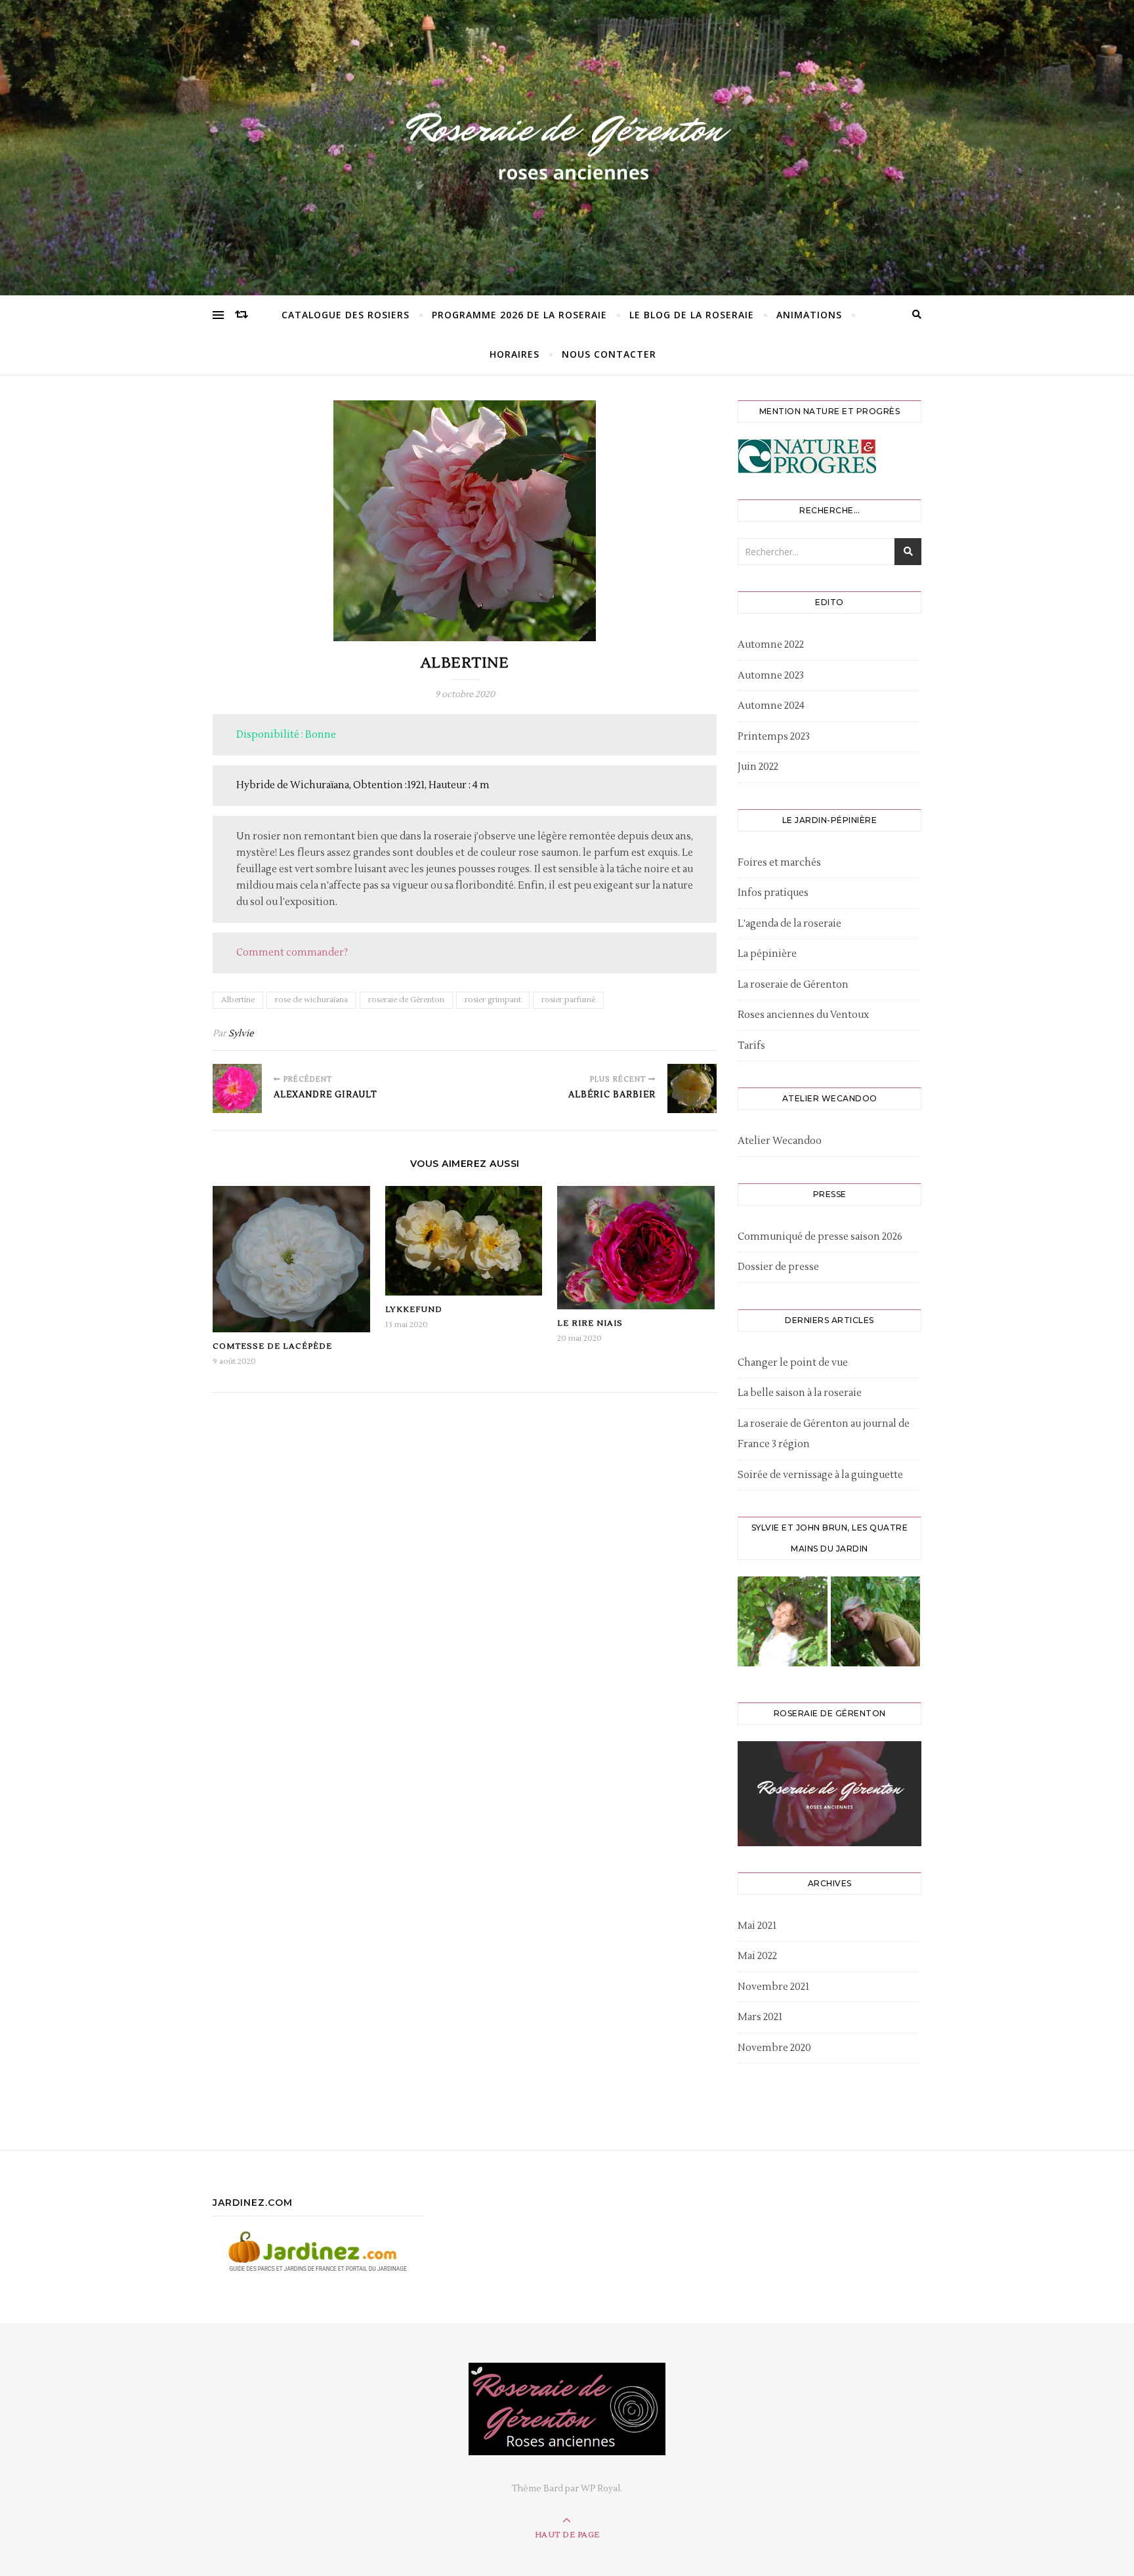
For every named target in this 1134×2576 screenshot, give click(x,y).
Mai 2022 (757, 1956)
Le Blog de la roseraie (692, 315)
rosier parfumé (568, 1000)
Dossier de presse (778, 1267)
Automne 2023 (771, 676)
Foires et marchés (779, 863)
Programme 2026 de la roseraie (519, 315)
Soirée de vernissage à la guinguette (820, 1475)
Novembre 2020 (774, 2048)
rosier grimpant (493, 1000)
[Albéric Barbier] (692, 1088)
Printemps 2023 (774, 737)
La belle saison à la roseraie (800, 1393)
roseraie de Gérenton (406, 1000)
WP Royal (600, 2489)
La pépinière (767, 954)
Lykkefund (414, 1310)
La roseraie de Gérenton (793, 985)
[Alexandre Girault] (237, 1088)
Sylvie (241, 1034)
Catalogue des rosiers (346, 315)
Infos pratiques (773, 893)
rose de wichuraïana (311, 1000)
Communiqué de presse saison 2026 (820, 1237)
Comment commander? (292, 953)
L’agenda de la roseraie (789, 924)
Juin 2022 (758, 767)
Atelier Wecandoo (780, 1141)
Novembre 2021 (773, 1987)
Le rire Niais (590, 1323)
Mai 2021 (757, 1926)
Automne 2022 (771, 645)
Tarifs (751, 1046)
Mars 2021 (760, 2017)
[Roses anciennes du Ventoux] (567, 144)
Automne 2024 (771, 706)
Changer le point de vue (793, 1363)
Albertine (238, 1000)
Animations (809, 315)
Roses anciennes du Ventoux (803, 1015)
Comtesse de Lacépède (272, 1346)
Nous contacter (609, 354)
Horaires (514, 354)
